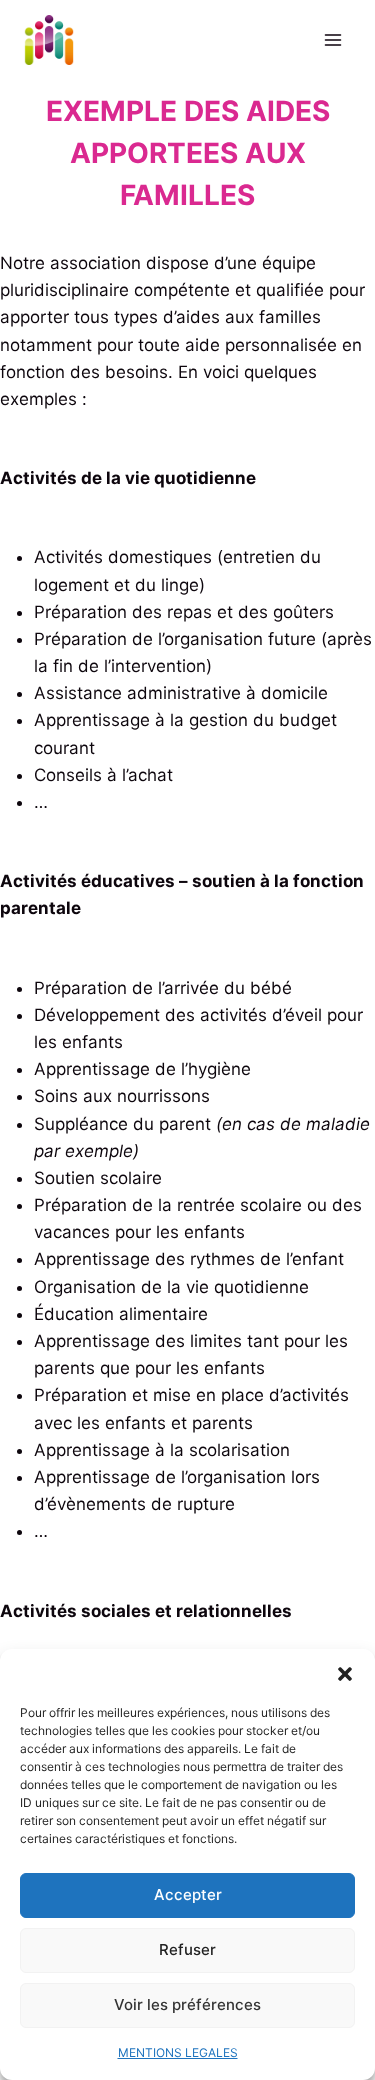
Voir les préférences (187, 2004)
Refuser (187, 1949)
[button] (345, 1674)
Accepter (188, 1894)
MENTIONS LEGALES (178, 2052)
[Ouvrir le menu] (332, 39)
